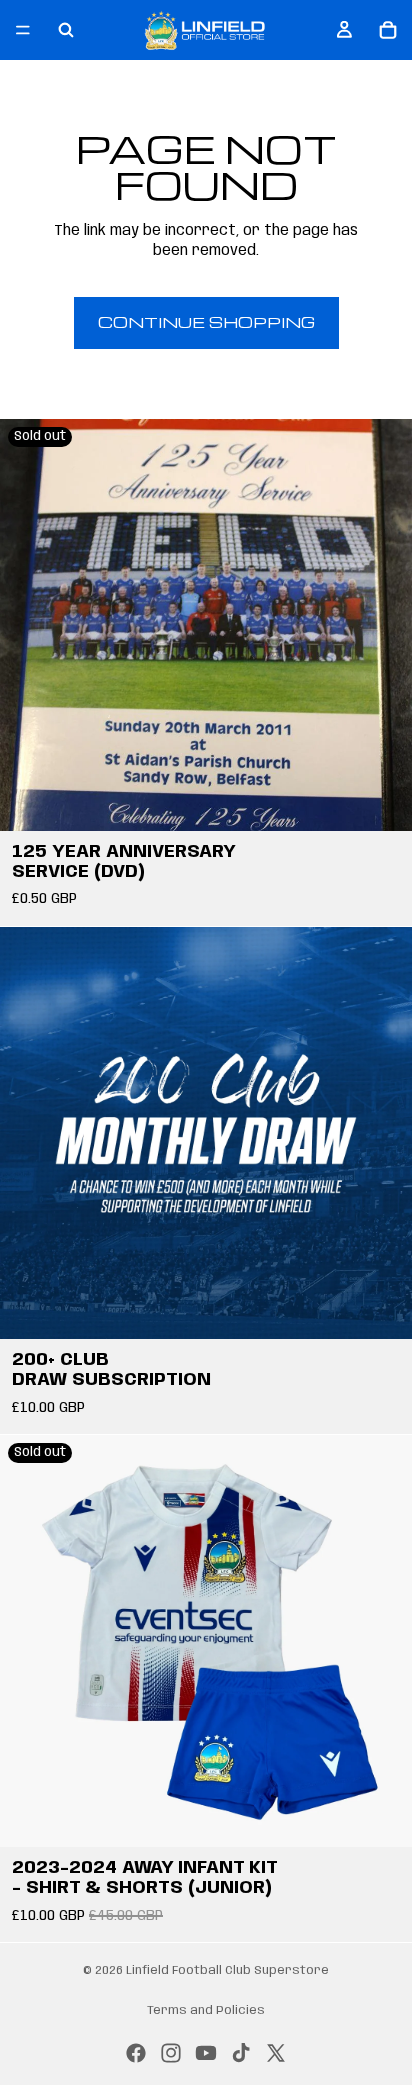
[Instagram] (171, 2053)
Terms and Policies (206, 2010)
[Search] (66, 30)
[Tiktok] (241, 2053)
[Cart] (388, 30)
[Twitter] (276, 2053)
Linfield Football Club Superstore (227, 1970)
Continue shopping (206, 322)
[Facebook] (136, 2053)
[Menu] (23, 30)
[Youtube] (206, 2053)
